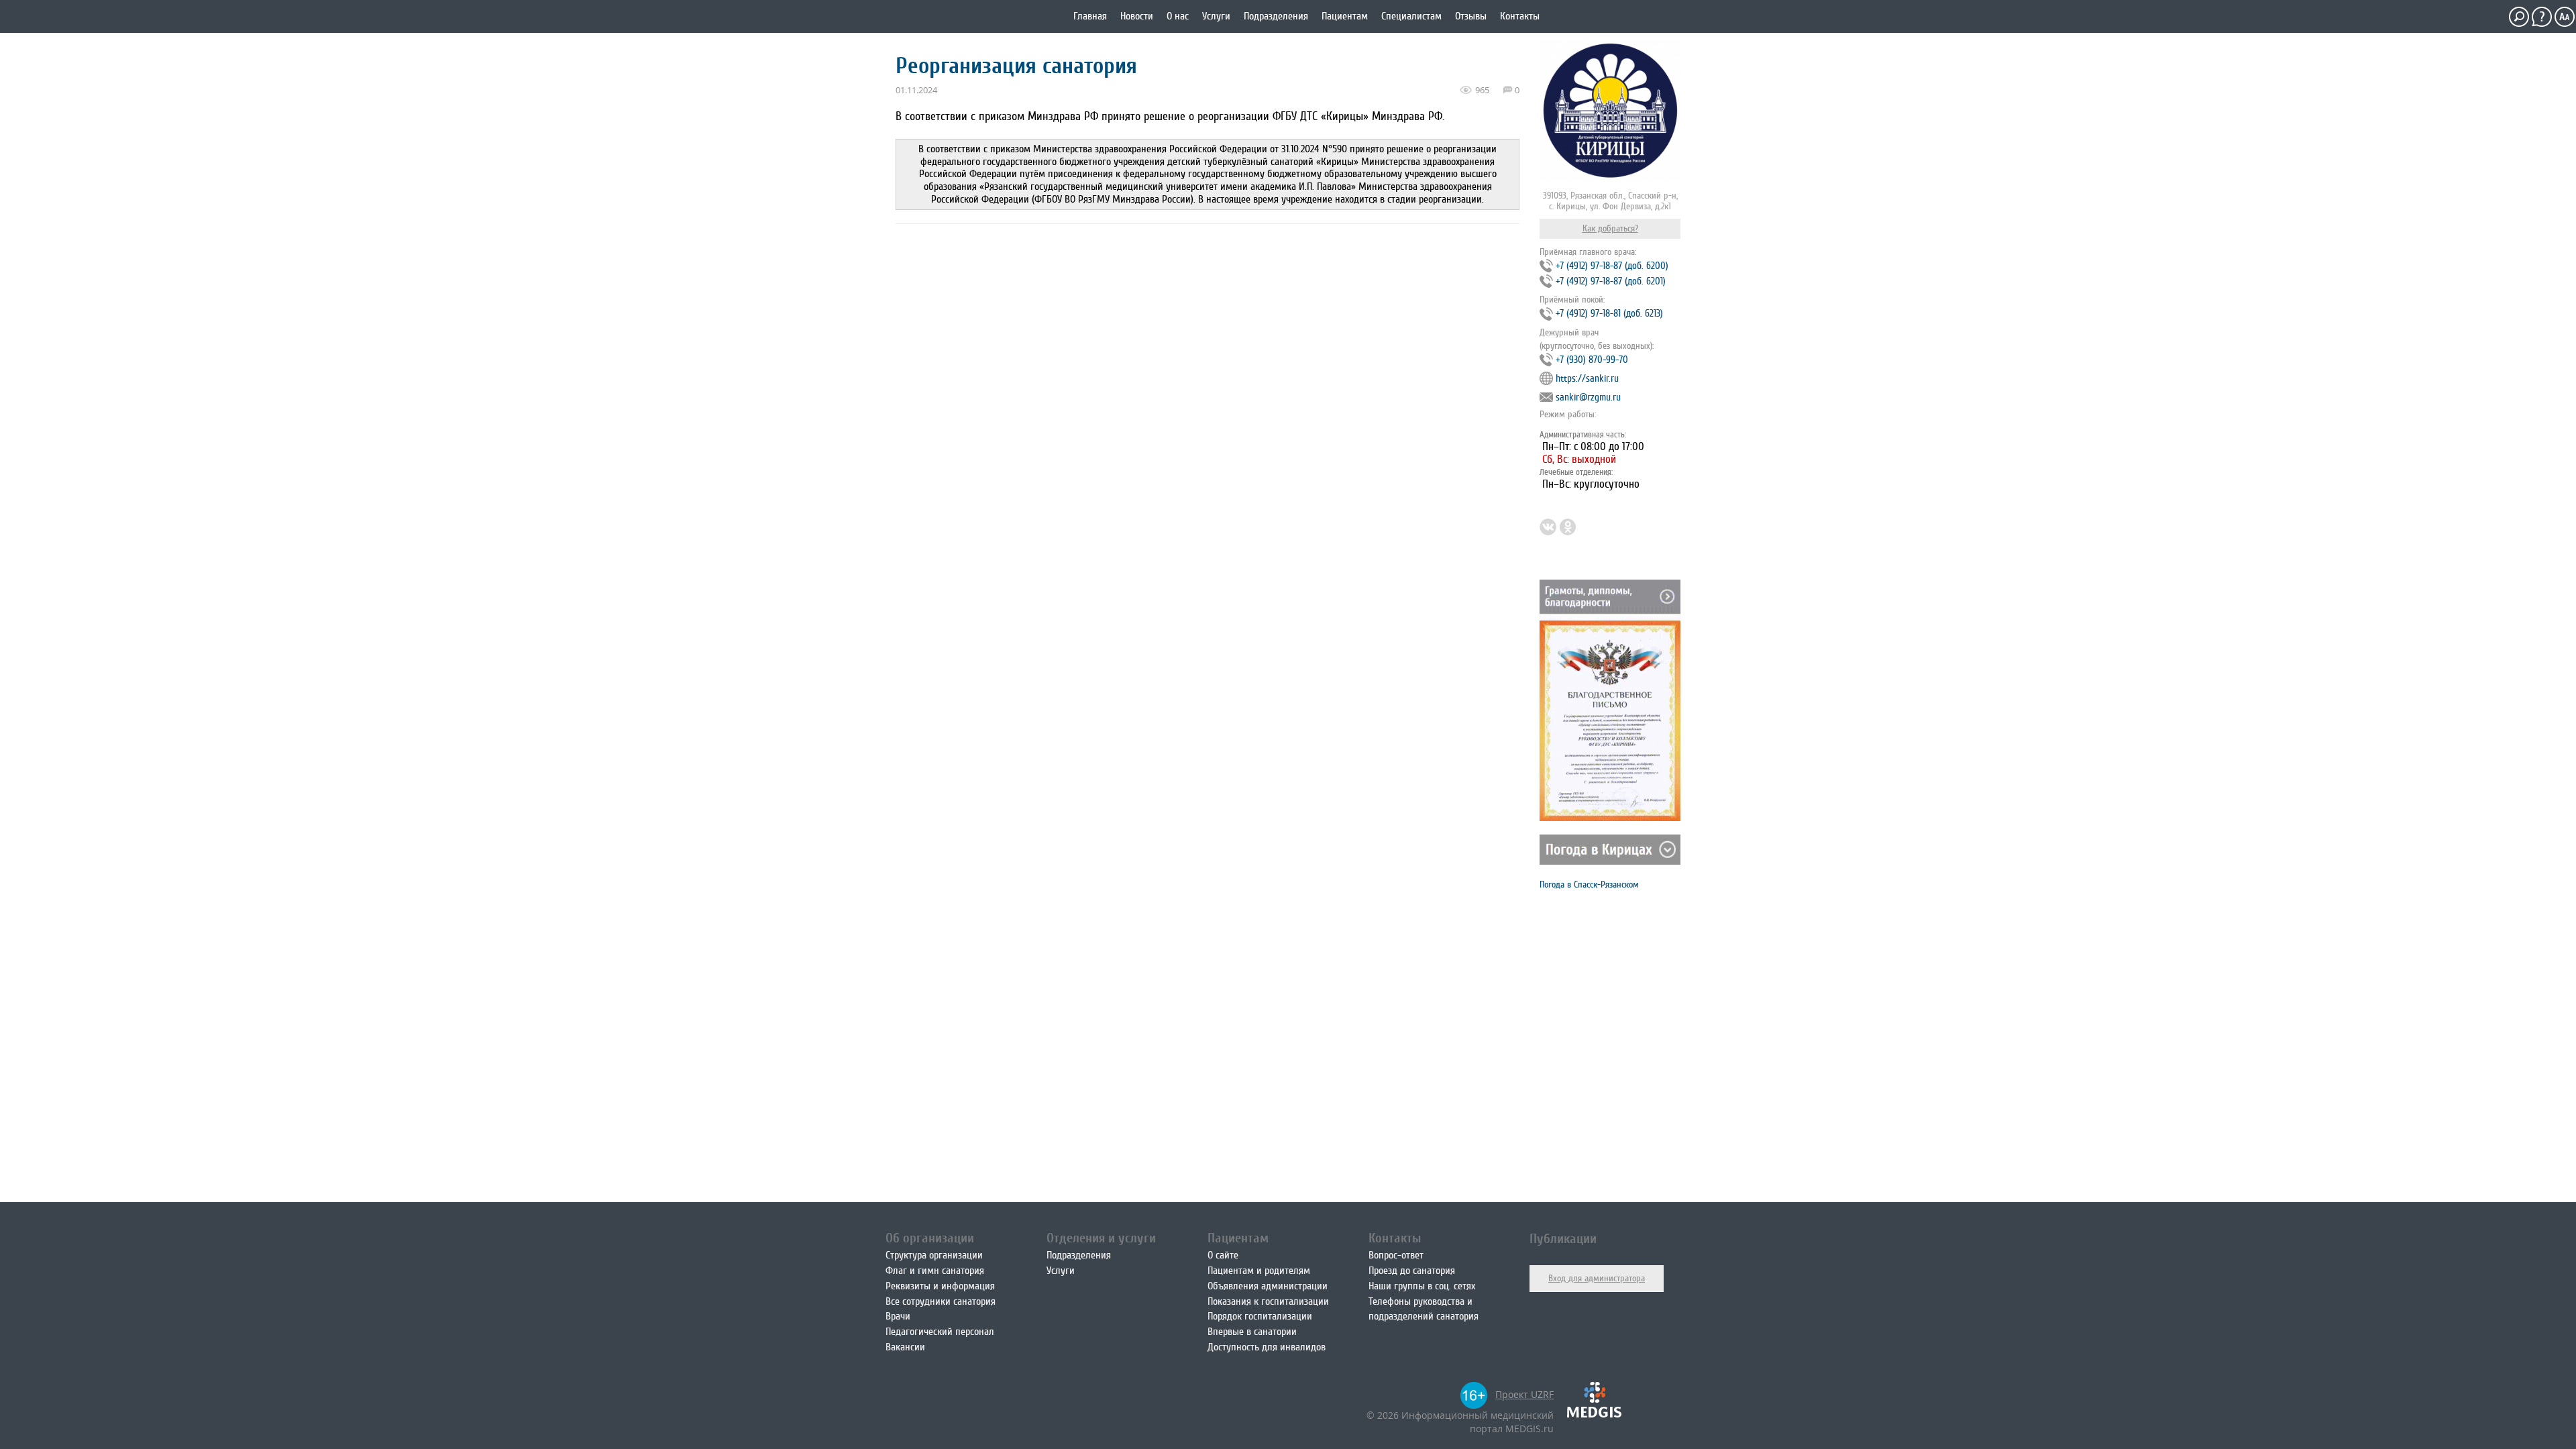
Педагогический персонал (940, 1332)
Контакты (1520, 16)
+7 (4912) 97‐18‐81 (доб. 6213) (1609, 314)
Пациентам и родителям (1259, 1271)
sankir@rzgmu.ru (1588, 397)
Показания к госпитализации (1268, 1301)
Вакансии (905, 1347)
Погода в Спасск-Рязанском (1589, 884)
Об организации (930, 1238)
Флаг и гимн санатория (935, 1271)
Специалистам (1411, 16)
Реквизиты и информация (940, 1286)
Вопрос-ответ (1396, 1255)
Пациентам (1345, 16)
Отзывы (1471, 16)
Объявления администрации (1268, 1286)
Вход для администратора (1597, 1278)
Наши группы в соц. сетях (1422, 1286)
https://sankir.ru (1587, 379)
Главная (1090, 16)
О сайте (1223, 1255)
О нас (1178, 16)
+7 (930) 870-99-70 (1592, 360)
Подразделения (1276, 16)
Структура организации (934, 1255)
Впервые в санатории (1252, 1332)
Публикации (1563, 1239)
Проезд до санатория (1412, 1271)
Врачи (898, 1316)
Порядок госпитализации (1260, 1316)
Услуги (1216, 16)
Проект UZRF (1524, 1394)
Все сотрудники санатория (941, 1301)
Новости (1137, 16)
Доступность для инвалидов (1267, 1347)
